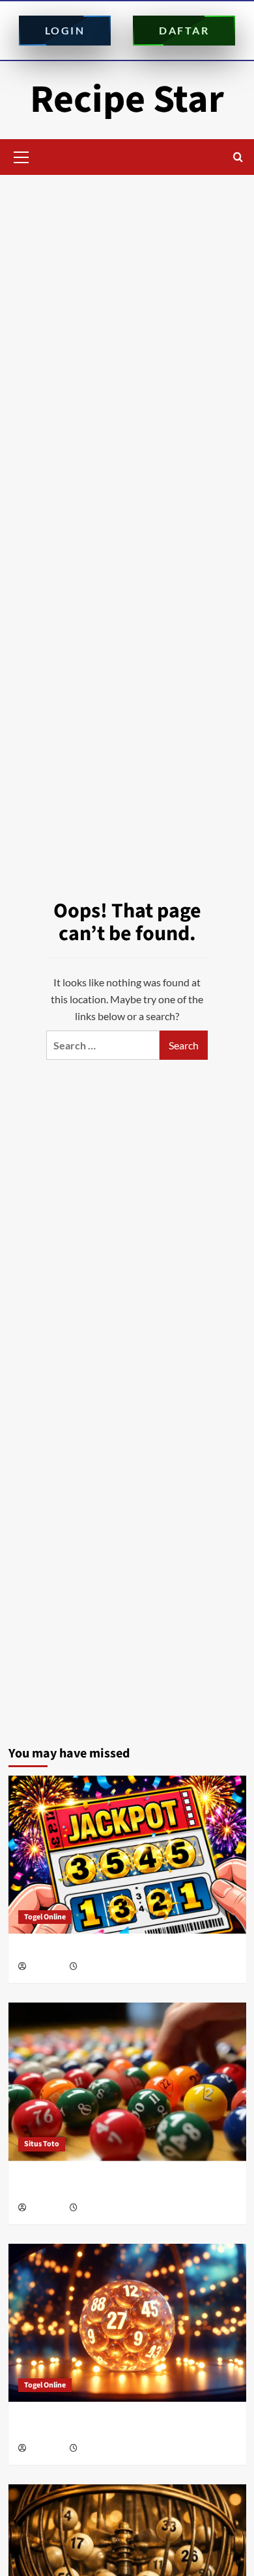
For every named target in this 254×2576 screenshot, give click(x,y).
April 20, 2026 (102, 2449)
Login (65, 30)
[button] (21, 155)
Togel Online (45, 1917)
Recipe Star (127, 100)
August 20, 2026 (106, 1967)
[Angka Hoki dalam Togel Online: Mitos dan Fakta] (127, 1855)
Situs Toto (42, 2144)
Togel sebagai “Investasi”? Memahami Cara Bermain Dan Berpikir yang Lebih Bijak (112, 2185)
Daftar (184, 30)
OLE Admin (47, 1967)
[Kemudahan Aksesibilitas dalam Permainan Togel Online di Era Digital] (127, 2323)
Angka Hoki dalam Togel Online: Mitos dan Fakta (121, 1950)
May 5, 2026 (99, 2208)
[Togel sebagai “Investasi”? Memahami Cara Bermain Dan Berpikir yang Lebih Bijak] (127, 2082)
